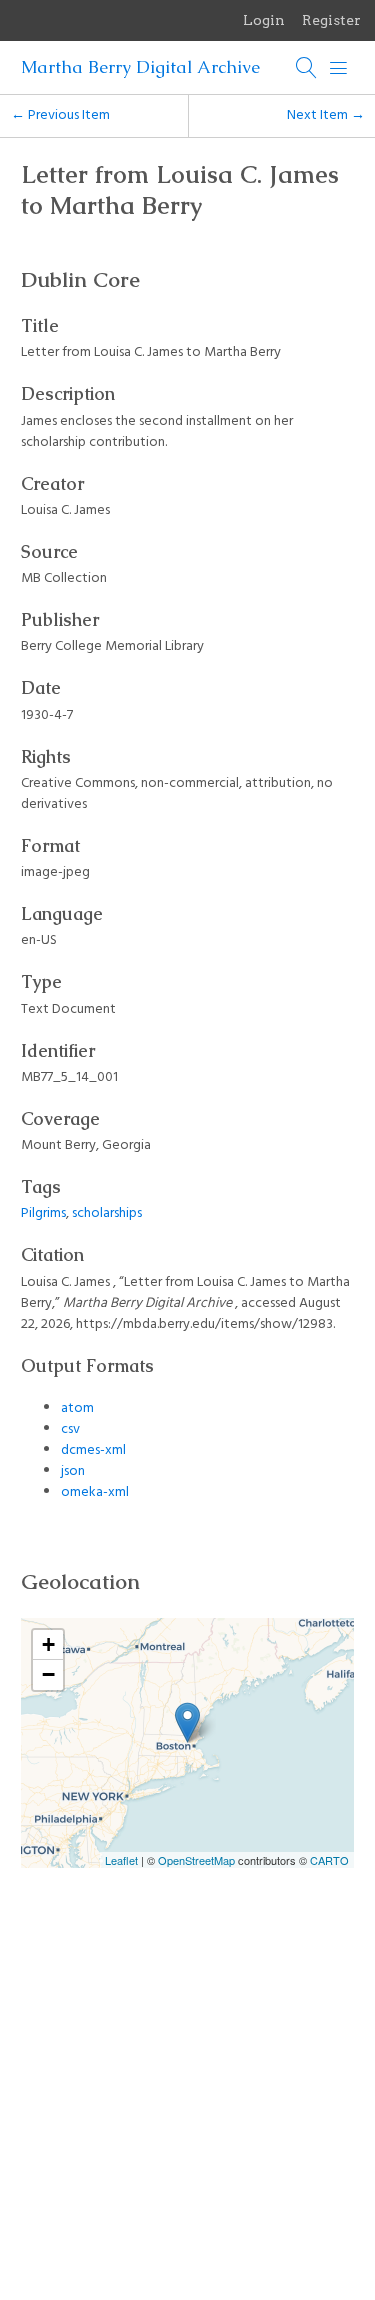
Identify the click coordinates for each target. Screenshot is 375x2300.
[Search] (307, 68)
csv (70, 1429)
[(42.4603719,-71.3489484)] (187, 1722)
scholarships (107, 1213)
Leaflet (121, 1860)
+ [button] (48, 1644)
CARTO (329, 1860)
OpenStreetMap (196, 1860)
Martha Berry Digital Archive (140, 67)
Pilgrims (43, 1213)
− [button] (48, 1674)
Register (331, 20)
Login (264, 20)
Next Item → (326, 115)
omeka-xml (95, 1492)
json (73, 1471)
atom (77, 1408)
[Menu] (339, 68)
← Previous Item (60, 115)
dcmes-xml (93, 1450)
